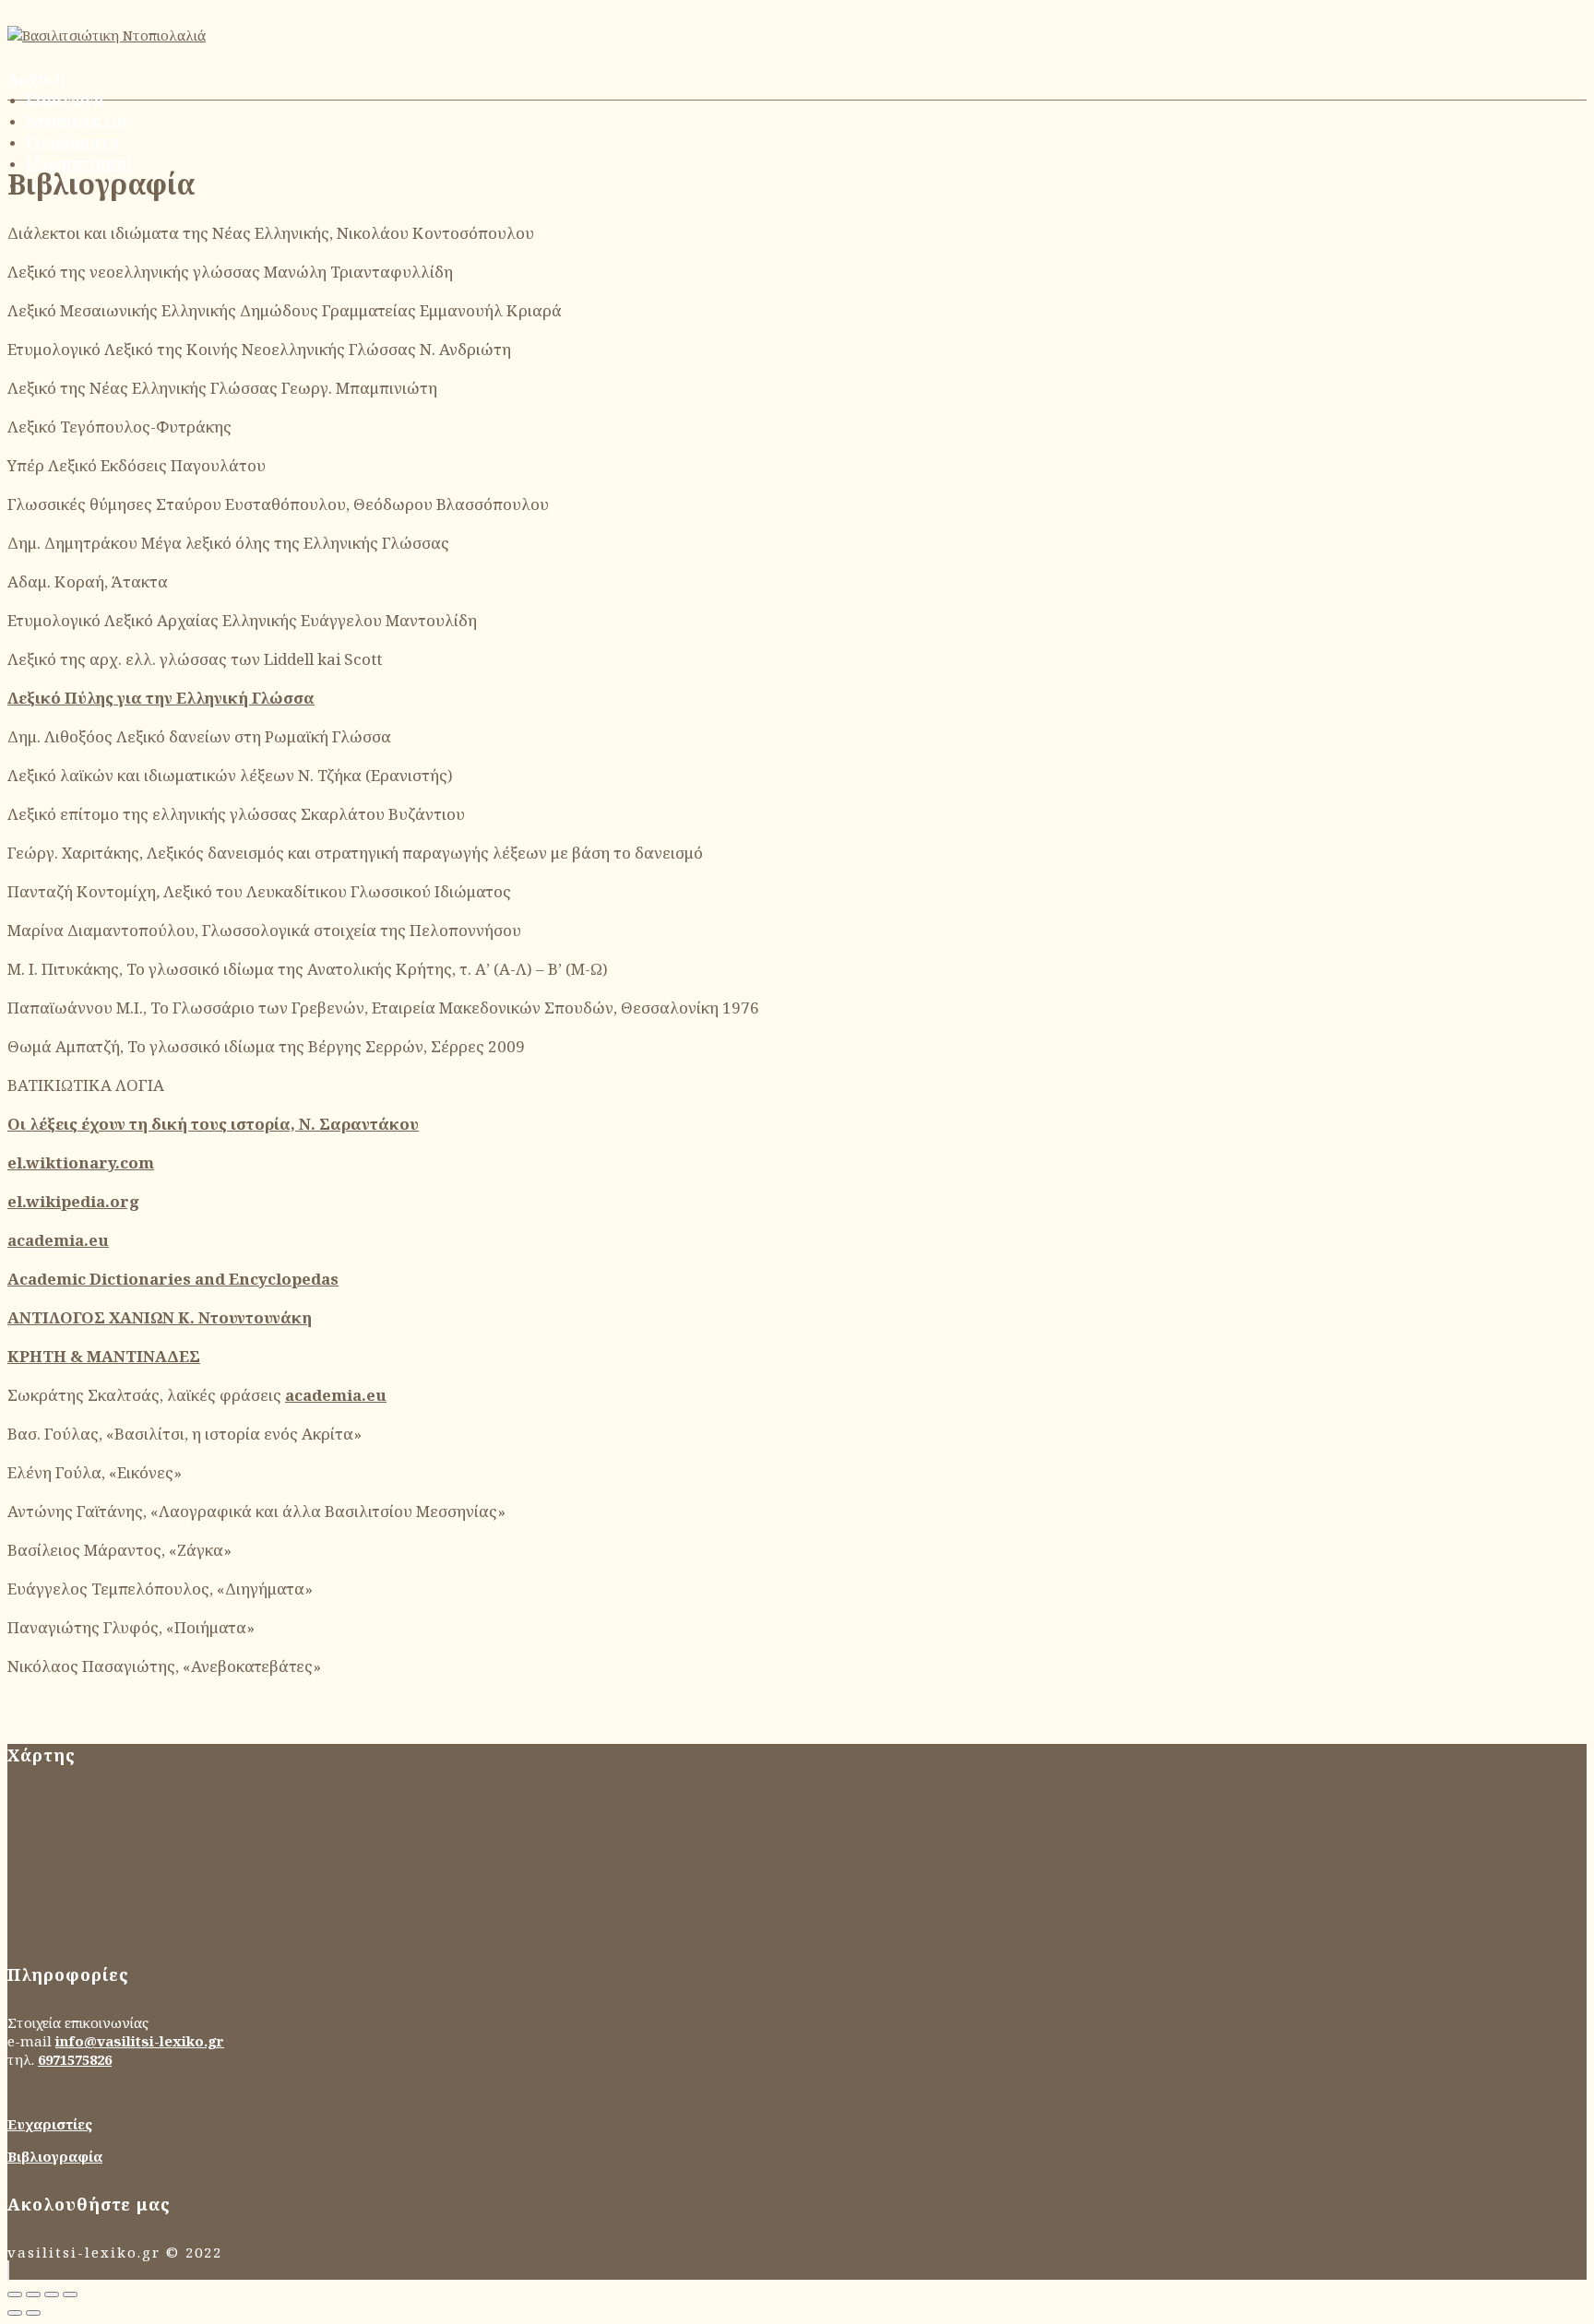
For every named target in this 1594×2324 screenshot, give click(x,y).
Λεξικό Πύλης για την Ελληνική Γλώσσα (161, 698)
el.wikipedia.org (73, 1201)
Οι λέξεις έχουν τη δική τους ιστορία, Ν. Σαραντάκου (213, 1124)
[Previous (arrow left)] (15, 2313)
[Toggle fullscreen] (52, 2294)
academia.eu (58, 1240)
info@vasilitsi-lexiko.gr (140, 2041)
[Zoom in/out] (70, 2294)
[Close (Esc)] (15, 2294)
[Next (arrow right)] (33, 2313)
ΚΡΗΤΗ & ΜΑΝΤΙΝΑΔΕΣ (104, 1356)
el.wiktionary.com (81, 1162)
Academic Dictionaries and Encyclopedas (173, 1279)
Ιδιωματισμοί (79, 163)
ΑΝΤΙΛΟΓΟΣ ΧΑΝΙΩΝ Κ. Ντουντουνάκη (160, 1317)
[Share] (33, 2294)
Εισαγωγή (65, 99)
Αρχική (36, 78)
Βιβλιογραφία (55, 2156)
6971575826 (75, 2059)
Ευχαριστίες (50, 2124)
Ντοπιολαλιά (77, 120)
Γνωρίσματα (73, 142)
